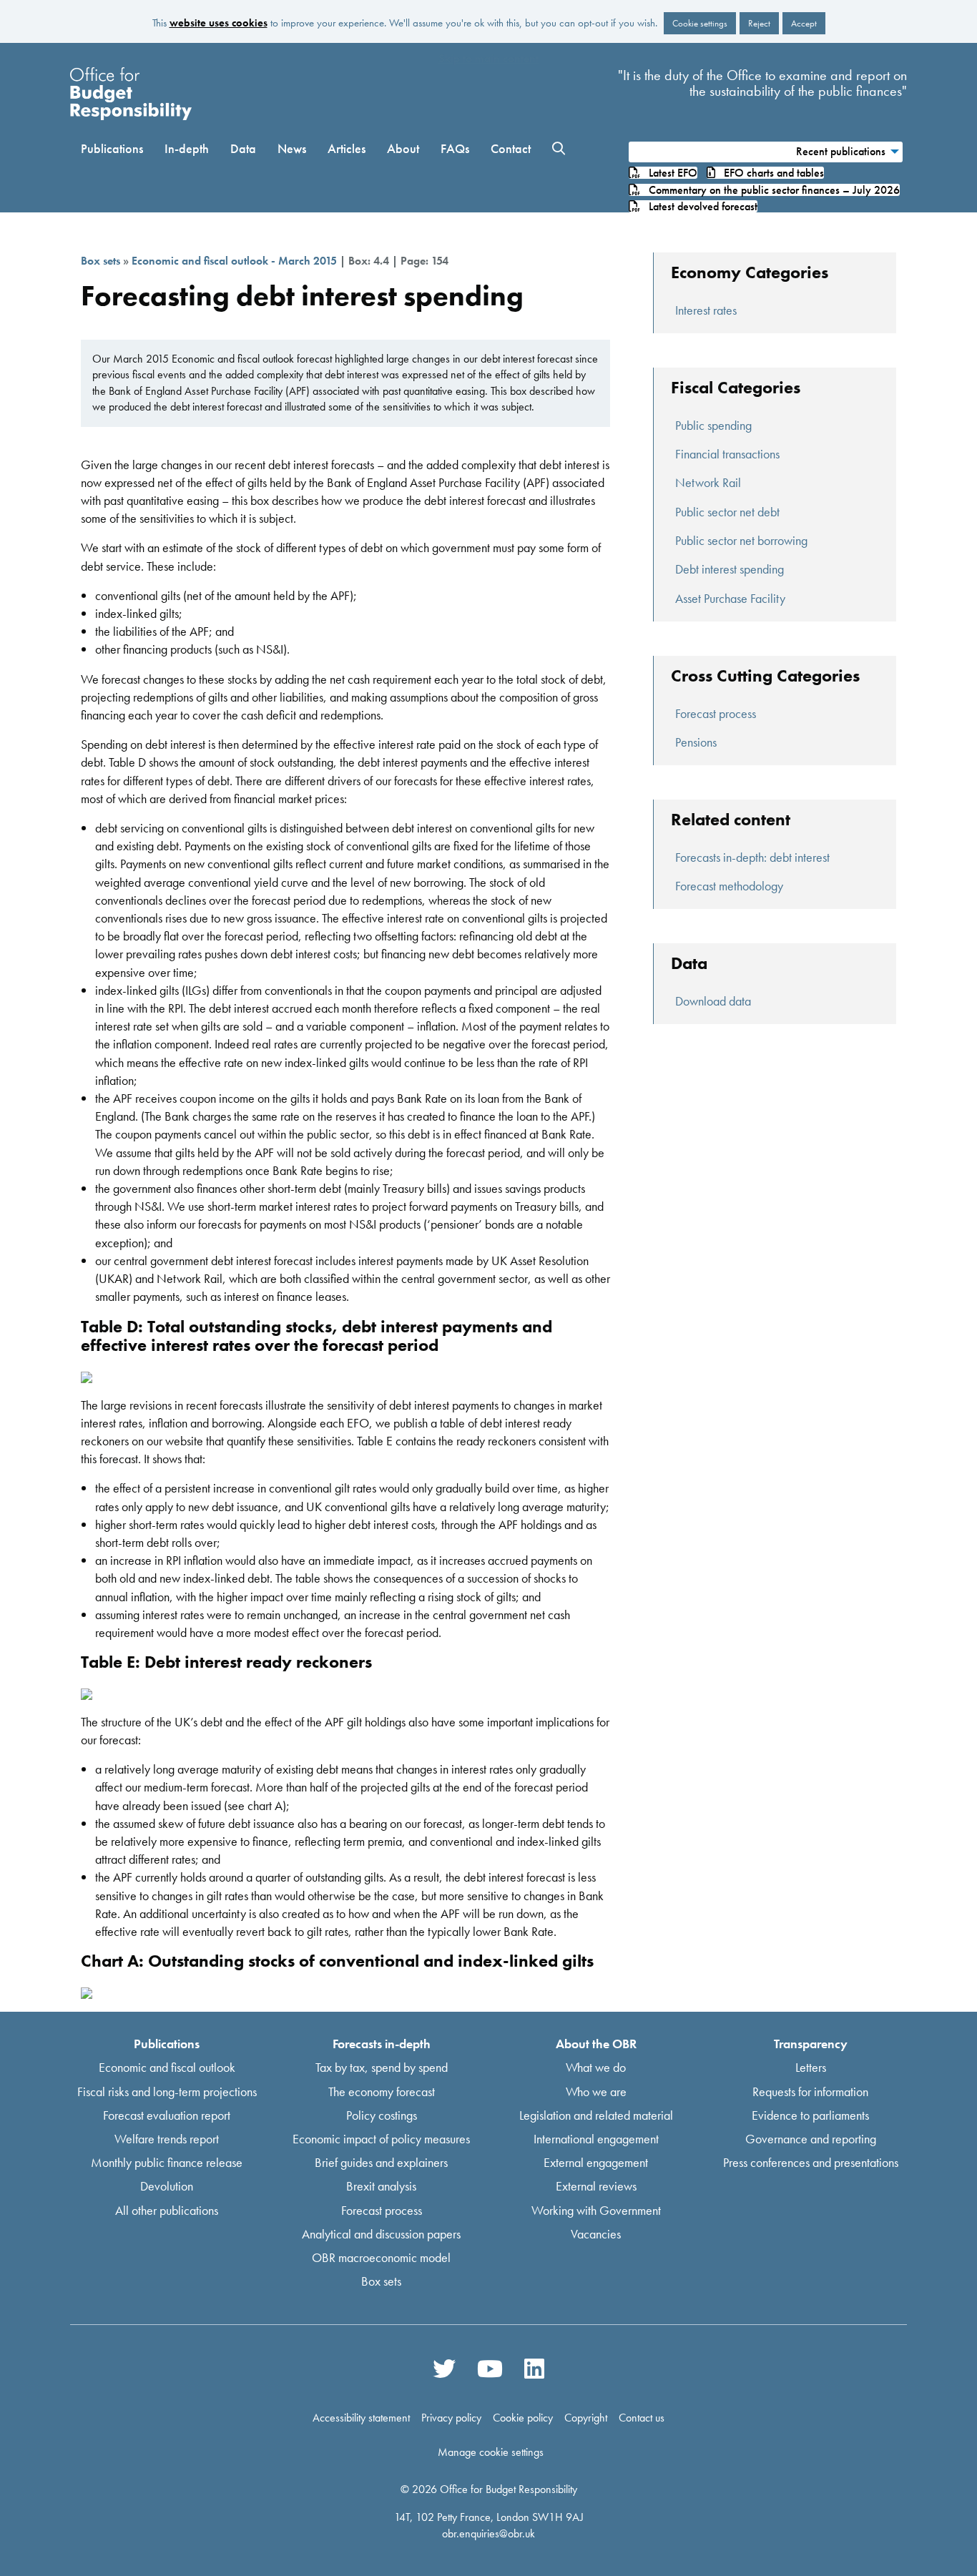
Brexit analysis (381, 2186)
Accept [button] (804, 23)
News (292, 148)
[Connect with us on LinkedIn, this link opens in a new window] (534, 2369)
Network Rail (708, 482)
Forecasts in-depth (382, 2044)
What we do (596, 2067)
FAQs (455, 148)
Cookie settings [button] (700, 23)
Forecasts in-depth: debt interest (752, 857)
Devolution (167, 2186)
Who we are (596, 2091)
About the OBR (596, 2044)
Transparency (811, 2044)
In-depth (187, 148)
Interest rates (706, 310)
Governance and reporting (811, 2139)
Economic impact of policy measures (381, 2139)
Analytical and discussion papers (381, 2233)
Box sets (100, 261)
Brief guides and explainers (381, 2162)
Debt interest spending (730, 569)
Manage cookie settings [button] (491, 2452)
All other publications (167, 2209)
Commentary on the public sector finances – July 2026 (770, 190)
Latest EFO (669, 173)
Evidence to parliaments (810, 2114)
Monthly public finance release (167, 2162)
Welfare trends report (167, 2139)
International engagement (596, 2139)
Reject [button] (759, 23)
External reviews (596, 2186)
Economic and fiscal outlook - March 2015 (234, 261)
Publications (112, 148)
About (403, 148)
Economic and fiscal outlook (167, 2067)
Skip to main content (488, 58)
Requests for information (810, 2091)
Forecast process (716, 713)
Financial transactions (727, 454)
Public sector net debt (727, 512)
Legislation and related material (596, 2114)
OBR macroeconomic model (381, 2257)
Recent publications (841, 151)
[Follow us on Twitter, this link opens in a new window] (444, 2369)
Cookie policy (523, 2418)
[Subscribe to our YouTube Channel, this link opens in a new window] (490, 2369)
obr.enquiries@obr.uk (488, 2533)
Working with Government (596, 2209)
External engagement (596, 2162)
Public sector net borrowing (741, 540)
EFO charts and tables (770, 173)
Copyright (586, 2418)
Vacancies (596, 2233)
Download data (713, 1001)
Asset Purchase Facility (730, 598)
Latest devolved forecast (699, 206)
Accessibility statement (361, 2418)
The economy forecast (382, 2091)
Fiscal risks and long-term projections (167, 2091)
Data (243, 148)
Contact (511, 148)
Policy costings (382, 2114)
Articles (347, 148)
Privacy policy (451, 2418)
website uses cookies (219, 23)
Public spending (713, 425)
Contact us (642, 2418)
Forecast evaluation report (167, 2114)
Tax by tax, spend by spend (382, 2067)
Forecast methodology (729, 886)
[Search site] (559, 149)
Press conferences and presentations (811, 2162)
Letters (811, 2067)
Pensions (696, 742)
